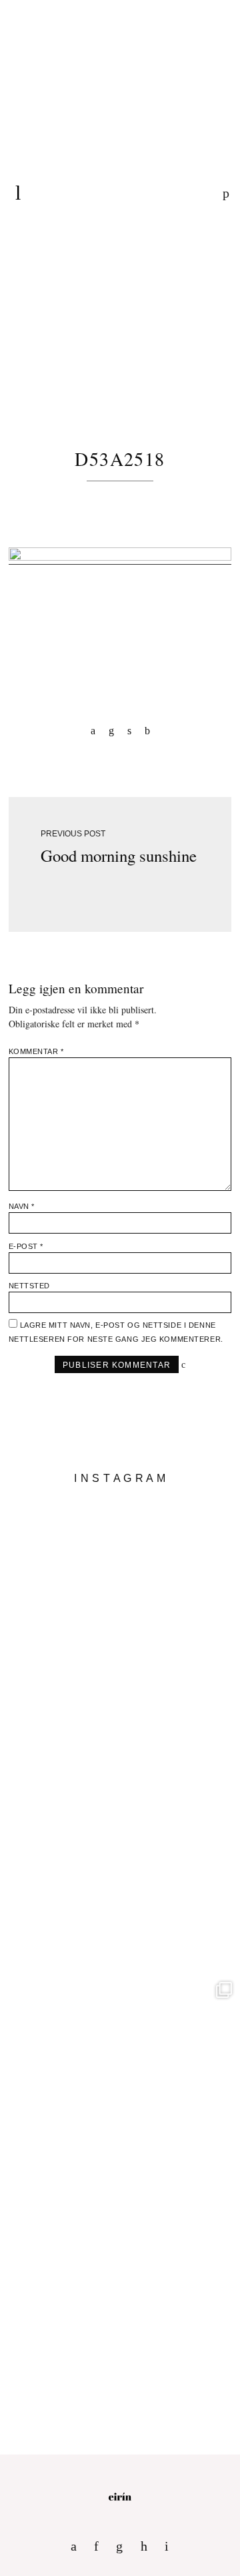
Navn (22, 1206)
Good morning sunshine (119, 855)
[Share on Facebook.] (93, 730)
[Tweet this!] (129, 730)
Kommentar (36, 1051)
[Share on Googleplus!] (147, 730)
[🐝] (120, 1854)
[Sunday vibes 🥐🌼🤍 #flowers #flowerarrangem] (120, 2334)
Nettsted (29, 1286)
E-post (26, 1246)
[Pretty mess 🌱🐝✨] (120, 1613)
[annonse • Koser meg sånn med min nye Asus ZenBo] (120, 2094)
